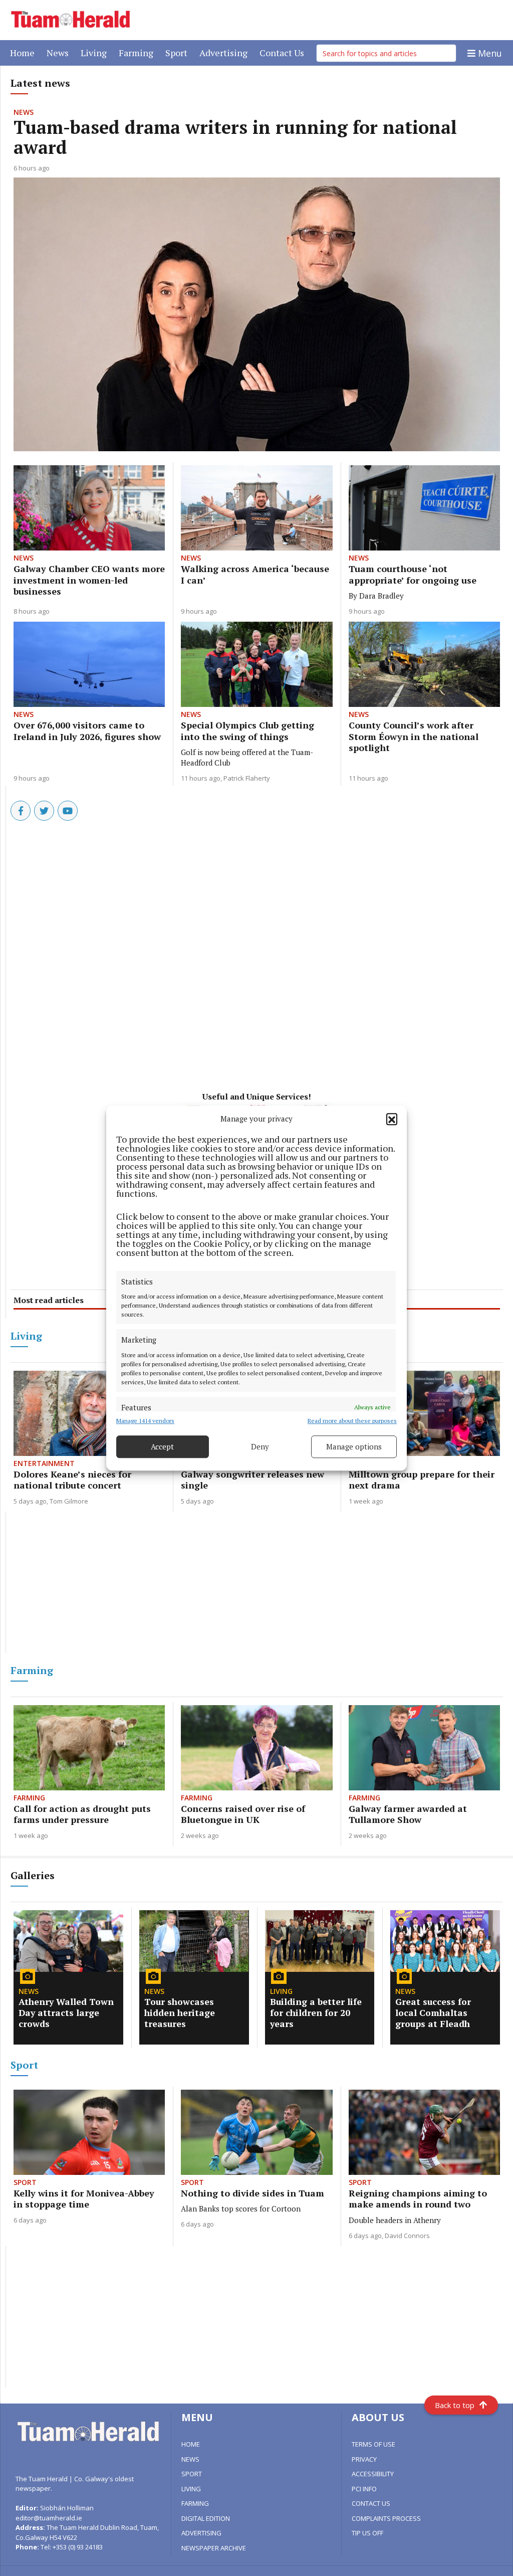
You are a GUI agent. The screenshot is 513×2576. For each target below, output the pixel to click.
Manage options (354, 1446)
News (60, 52)
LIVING (191, 2489)
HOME (191, 2444)
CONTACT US (371, 2503)
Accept (162, 1446)
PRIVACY (364, 2459)
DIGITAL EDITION (206, 2518)
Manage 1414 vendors (145, 1421)
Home (24, 52)
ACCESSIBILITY (373, 2474)
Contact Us (284, 52)
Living (96, 52)
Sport (178, 52)
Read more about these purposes (352, 1421)
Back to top (455, 2405)
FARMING (195, 2503)
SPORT (192, 2474)
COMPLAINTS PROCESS (386, 2518)
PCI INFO (364, 2489)
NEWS (190, 2459)
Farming (138, 52)
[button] (392, 1119)
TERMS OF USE (373, 2444)
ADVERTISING (201, 2533)
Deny (260, 1446)
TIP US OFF (367, 2533)
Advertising (225, 52)
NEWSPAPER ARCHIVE (214, 2548)
